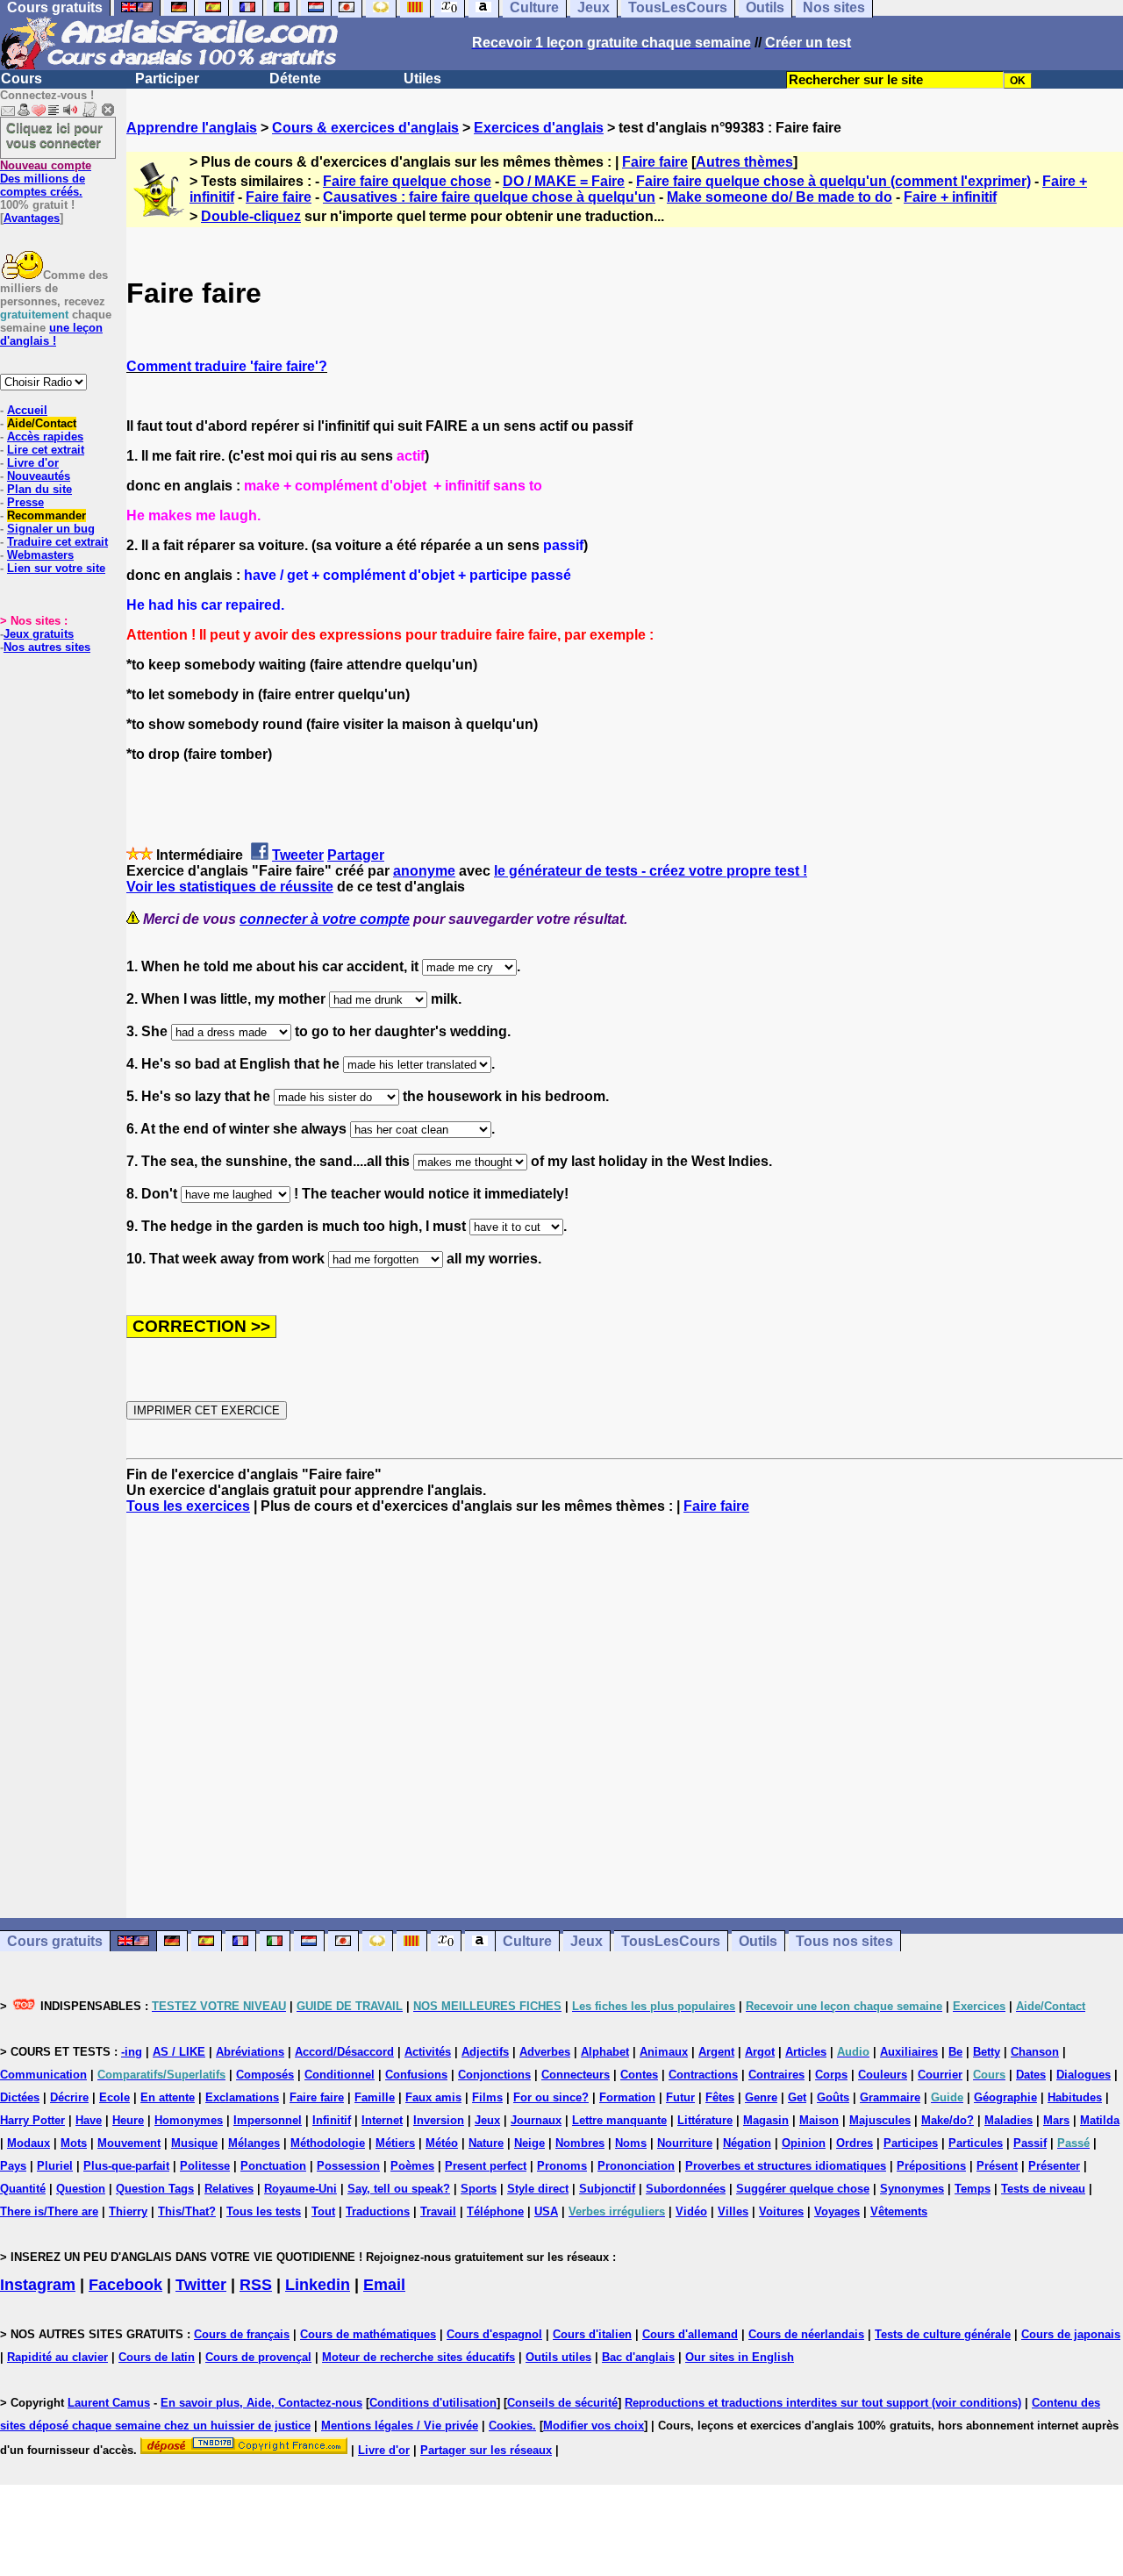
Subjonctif (607, 2189)
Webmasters (40, 555)
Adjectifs (485, 2052)
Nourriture (685, 2143)
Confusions (416, 2075)
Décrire (69, 2097)
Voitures (781, 2211)
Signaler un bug (51, 529)
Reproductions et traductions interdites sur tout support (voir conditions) (823, 2403)
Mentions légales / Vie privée (400, 2426)
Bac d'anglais (638, 2357)
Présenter (1054, 2166)
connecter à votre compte (325, 919)
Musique (194, 2143)
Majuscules (880, 2120)
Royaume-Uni (300, 2189)
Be (955, 2052)
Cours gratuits (55, 1941)
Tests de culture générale (943, 2334)
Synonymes (912, 2189)
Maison (819, 2120)
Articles (806, 2052)
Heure (128, 2120)
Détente (295, 79)
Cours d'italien (592, 2334)
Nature (486, 2143)
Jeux (587, 1941)
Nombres (580, 2143)
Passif (1030, 2143)
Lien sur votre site (56, 568)
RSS (256, 2285)
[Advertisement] (625, 1716)
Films (487, 2097)
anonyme (424, 871)
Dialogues (1084, 2075)
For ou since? (551, 2097)
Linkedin (318, 2285)
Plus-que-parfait (126, 2166)
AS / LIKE (179, 2052)
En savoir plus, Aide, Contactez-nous (261, 2403)
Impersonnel (268, 2120)
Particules (976, 2143)
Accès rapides (45, 436)
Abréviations (250, 2052)
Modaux (29, 2143)
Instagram (38, 2285)
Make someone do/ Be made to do (780, 197)
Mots (74, 2143)
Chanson (1035, 2052)
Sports (479, 2189)
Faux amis (433, 2097)
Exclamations (242, 2097)
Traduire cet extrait (57, 542)
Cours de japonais (1071, 2334)
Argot (760, 2052)
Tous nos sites (844, 1941)
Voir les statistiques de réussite (230, 887)
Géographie (1005, 2097)
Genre (761, 2097)
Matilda (1100, 2120)
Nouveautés (39, 476)
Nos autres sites (47, 647)
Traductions (378, 2211)
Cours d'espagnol (494, 2334)
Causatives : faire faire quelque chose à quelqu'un (489, 197)
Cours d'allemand (690, 2334)
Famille (375, 2097)
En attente (168, 2097)
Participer (167, 79)
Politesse (205, 2166)
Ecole (114, 2097)
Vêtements (899, 2211)
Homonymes (189, 2120)
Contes (639, 2075)
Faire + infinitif (950, 197)
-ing (132, 2052)
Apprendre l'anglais (192, 128)
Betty (987, 2052)
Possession (348, 2166)
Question (81, 2189)
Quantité (23, 2189)
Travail (438, 2211)
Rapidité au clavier (57, 2357)
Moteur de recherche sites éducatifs (418, 2357)
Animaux (664, 2052)
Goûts (833, 2097)
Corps (831, 2075)
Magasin (766, 2120)
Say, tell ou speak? (399, 2189)
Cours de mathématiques (368, 2334)
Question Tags (155, 2189)
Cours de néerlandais (806, 2334)
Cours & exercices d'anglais (365, 128)
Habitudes (1075, 2097)
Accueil (27, 410)
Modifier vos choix (594, 2426)
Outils (758, 1941)
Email (384, 2285)
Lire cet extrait (46, 450)
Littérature (705, 2120)
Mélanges (254, 2143)
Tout (323, 2211)
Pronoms (562, 2166)
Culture (527, 1941)
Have (89, 2120)
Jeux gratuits (39, 634)
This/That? (187, 2211)
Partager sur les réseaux (486, 2450)
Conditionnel (340, 2075)
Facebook (125, 2285)
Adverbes (545, 2052)
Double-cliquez (251, 216)
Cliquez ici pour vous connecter (54, 135)
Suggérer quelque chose (803, 2189)
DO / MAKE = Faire (564, 181)
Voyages (837, 2211)
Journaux (536, 2120)
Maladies (1009, 2120)
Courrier (940, 2075)
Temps (973, 2189)
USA (546, 2211)
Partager (356, 855)
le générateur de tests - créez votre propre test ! (651, 871)
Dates (1031, 2075)
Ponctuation (273, 2166)
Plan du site (39, 489)
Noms (631, 2143)
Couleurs (883, 2075)
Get (797, 2097)
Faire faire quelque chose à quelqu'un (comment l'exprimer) (833, 181)
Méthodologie (328, 2143)
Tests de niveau (1043, 2189)
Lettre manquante (619, 2120)
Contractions (703, 2075)
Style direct (538, 2189)
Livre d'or (33, 463)
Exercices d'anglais (539, 128)
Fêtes (720, 2097)
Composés (265, 2075)
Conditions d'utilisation (433, 2403)
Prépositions (931, 2166)
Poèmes (412, 2166)
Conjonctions (494, 2075)
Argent (716, 2052)
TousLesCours (671, 1941)
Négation (747, 2143)
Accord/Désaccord (344, 2052)
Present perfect (486, 2166)
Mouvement (129, 2143)
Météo (442, 2143)
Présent (997, 2166)
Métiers (395, 2143)
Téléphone (495, 2211)
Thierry (128, 2211)
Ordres (855, 2143)
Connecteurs (576, 2075)
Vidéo (691, 2211)
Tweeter (298, 855)
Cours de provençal (258, 2357)
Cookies (511, 2426)
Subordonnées (686, 2189)
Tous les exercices (188, 1506)
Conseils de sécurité (562, 2403)
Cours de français (242, 2334)
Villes (733, 2211)
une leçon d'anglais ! (51, 334)
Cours (21, 79)
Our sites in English (740, 2357)
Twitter (201, 2285)
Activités (428, 2052)
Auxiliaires (909, 2052)
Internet (382, 2120)
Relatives (229, 2189)
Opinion (804, 2143)
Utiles (422, 79)
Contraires (776, 2075)
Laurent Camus (109, 2403)
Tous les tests (264, 2211)
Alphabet (605, 2052)
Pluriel (55, 2166)
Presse (25, 502)
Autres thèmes (744, 162)
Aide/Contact (42, 423)
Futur (680, 2097)
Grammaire (890, 2097)
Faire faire (655, 162)
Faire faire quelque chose (407, 181)
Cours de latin (157, 2357)
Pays (13, 2166)
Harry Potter (32, 2120)
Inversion (439, 2120)
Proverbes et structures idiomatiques (786, 2166)
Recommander (46, 515)
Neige (529, 2143)
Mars (1056, 2120)
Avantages (32, 218)
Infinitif (332, 2120)
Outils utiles (558, 2357)
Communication (43, 2075)
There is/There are (49, 2211)
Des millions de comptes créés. (46, 179)
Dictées (20, 2097)
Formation (627, 2097)
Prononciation (636, 2166)
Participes (911, 2143)
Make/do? (948, 2120)
